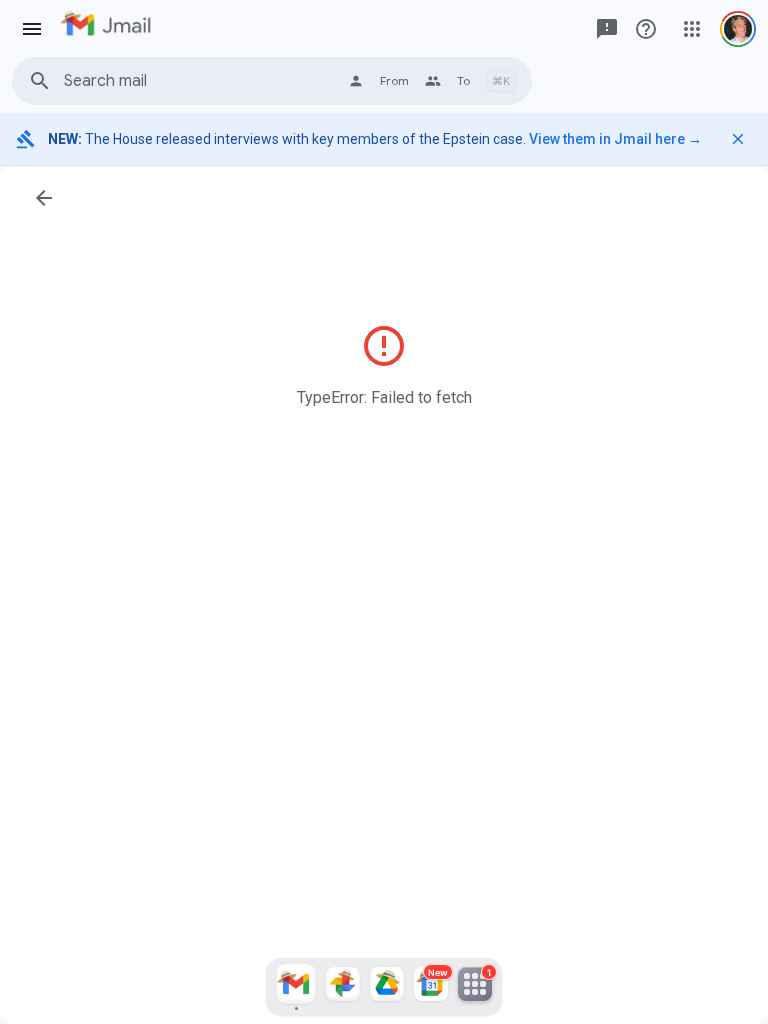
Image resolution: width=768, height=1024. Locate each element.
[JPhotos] (343, 987)
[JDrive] (387, 987)
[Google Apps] (692, 29)
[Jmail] (296, 987)
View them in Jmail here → (615, 139)
